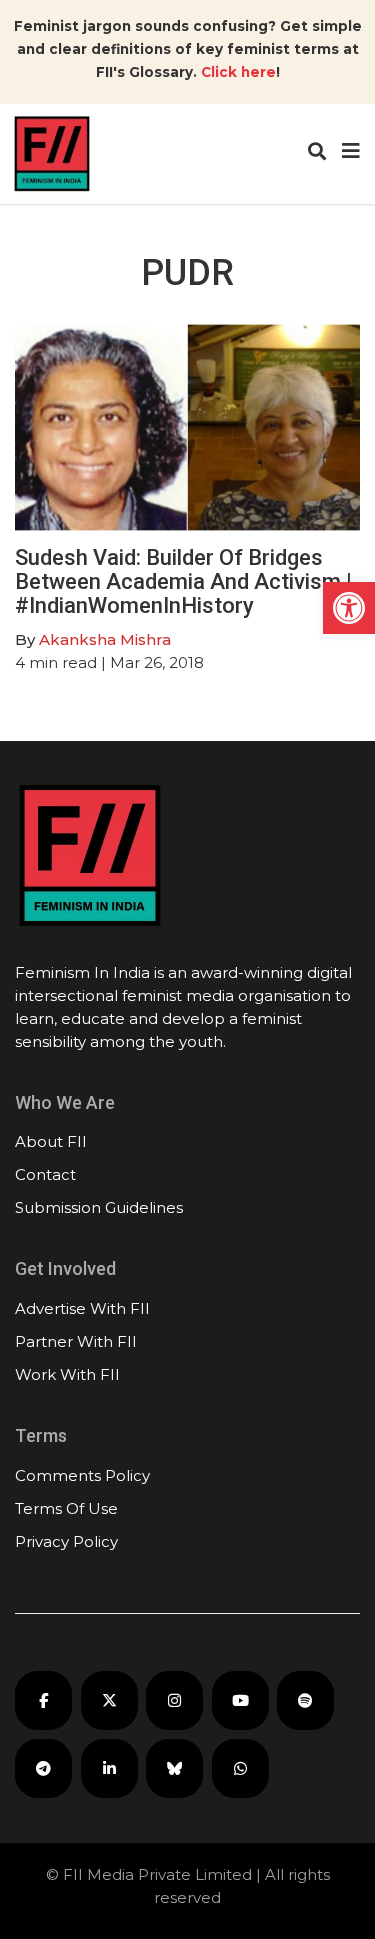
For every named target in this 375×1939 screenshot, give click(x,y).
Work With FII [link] (67, 1374)
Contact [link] (45, 1174)
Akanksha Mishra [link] (105, 639)
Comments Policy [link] (82, 1475)
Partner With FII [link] (76, 1341)
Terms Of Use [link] (66, 1508)
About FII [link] (51, 1141)
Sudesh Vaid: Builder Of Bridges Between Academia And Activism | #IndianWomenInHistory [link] (183, 581)
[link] (349, 608)
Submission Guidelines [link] (99, 1207)
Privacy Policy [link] (66, 1541)
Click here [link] (238, 72)
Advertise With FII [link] (82, 1308)
